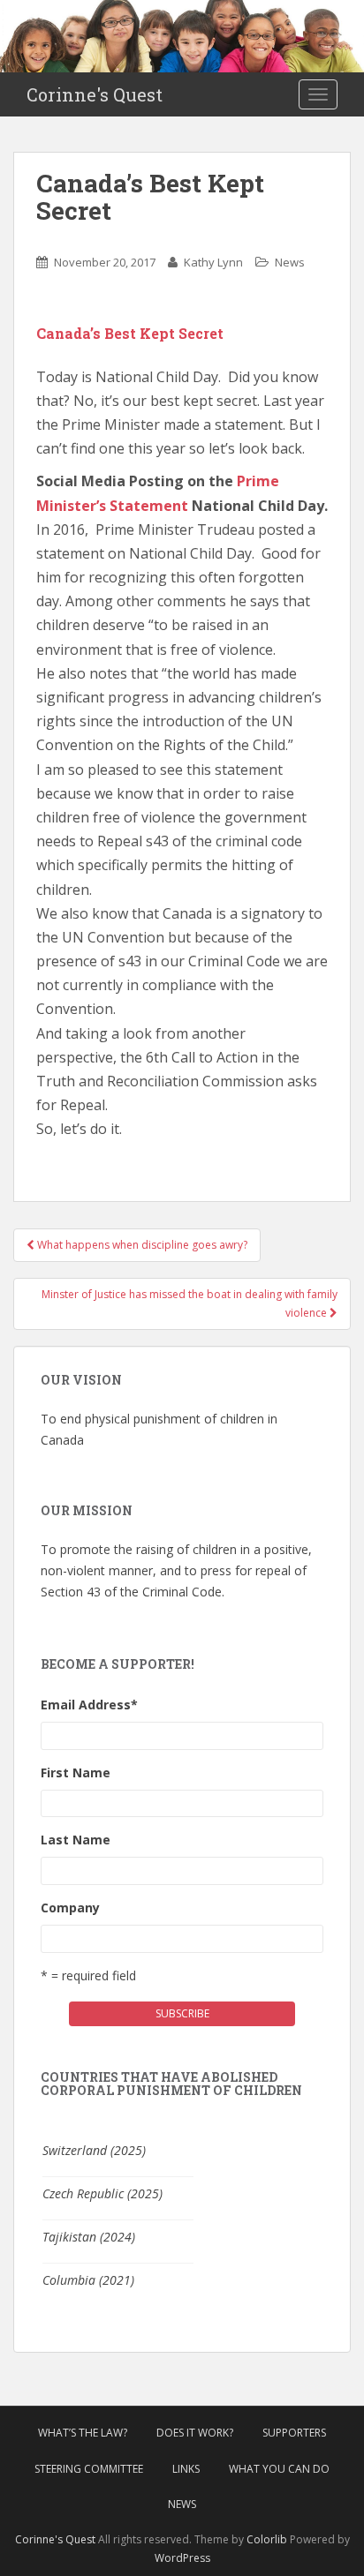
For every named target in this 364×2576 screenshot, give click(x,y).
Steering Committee (89, 2469)
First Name (76, 1772)
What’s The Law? (83, 2433)
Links (186, 2469)
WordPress (182, 2558)
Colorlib (267, 2539)
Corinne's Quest (95, 94)
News (290, 262)
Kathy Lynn (213, 262)
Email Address (89, 1705)
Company (70, 1908)
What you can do (279, 2469)
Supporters (294, 2433)
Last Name (76, 1840)
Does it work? (195, 2433)
